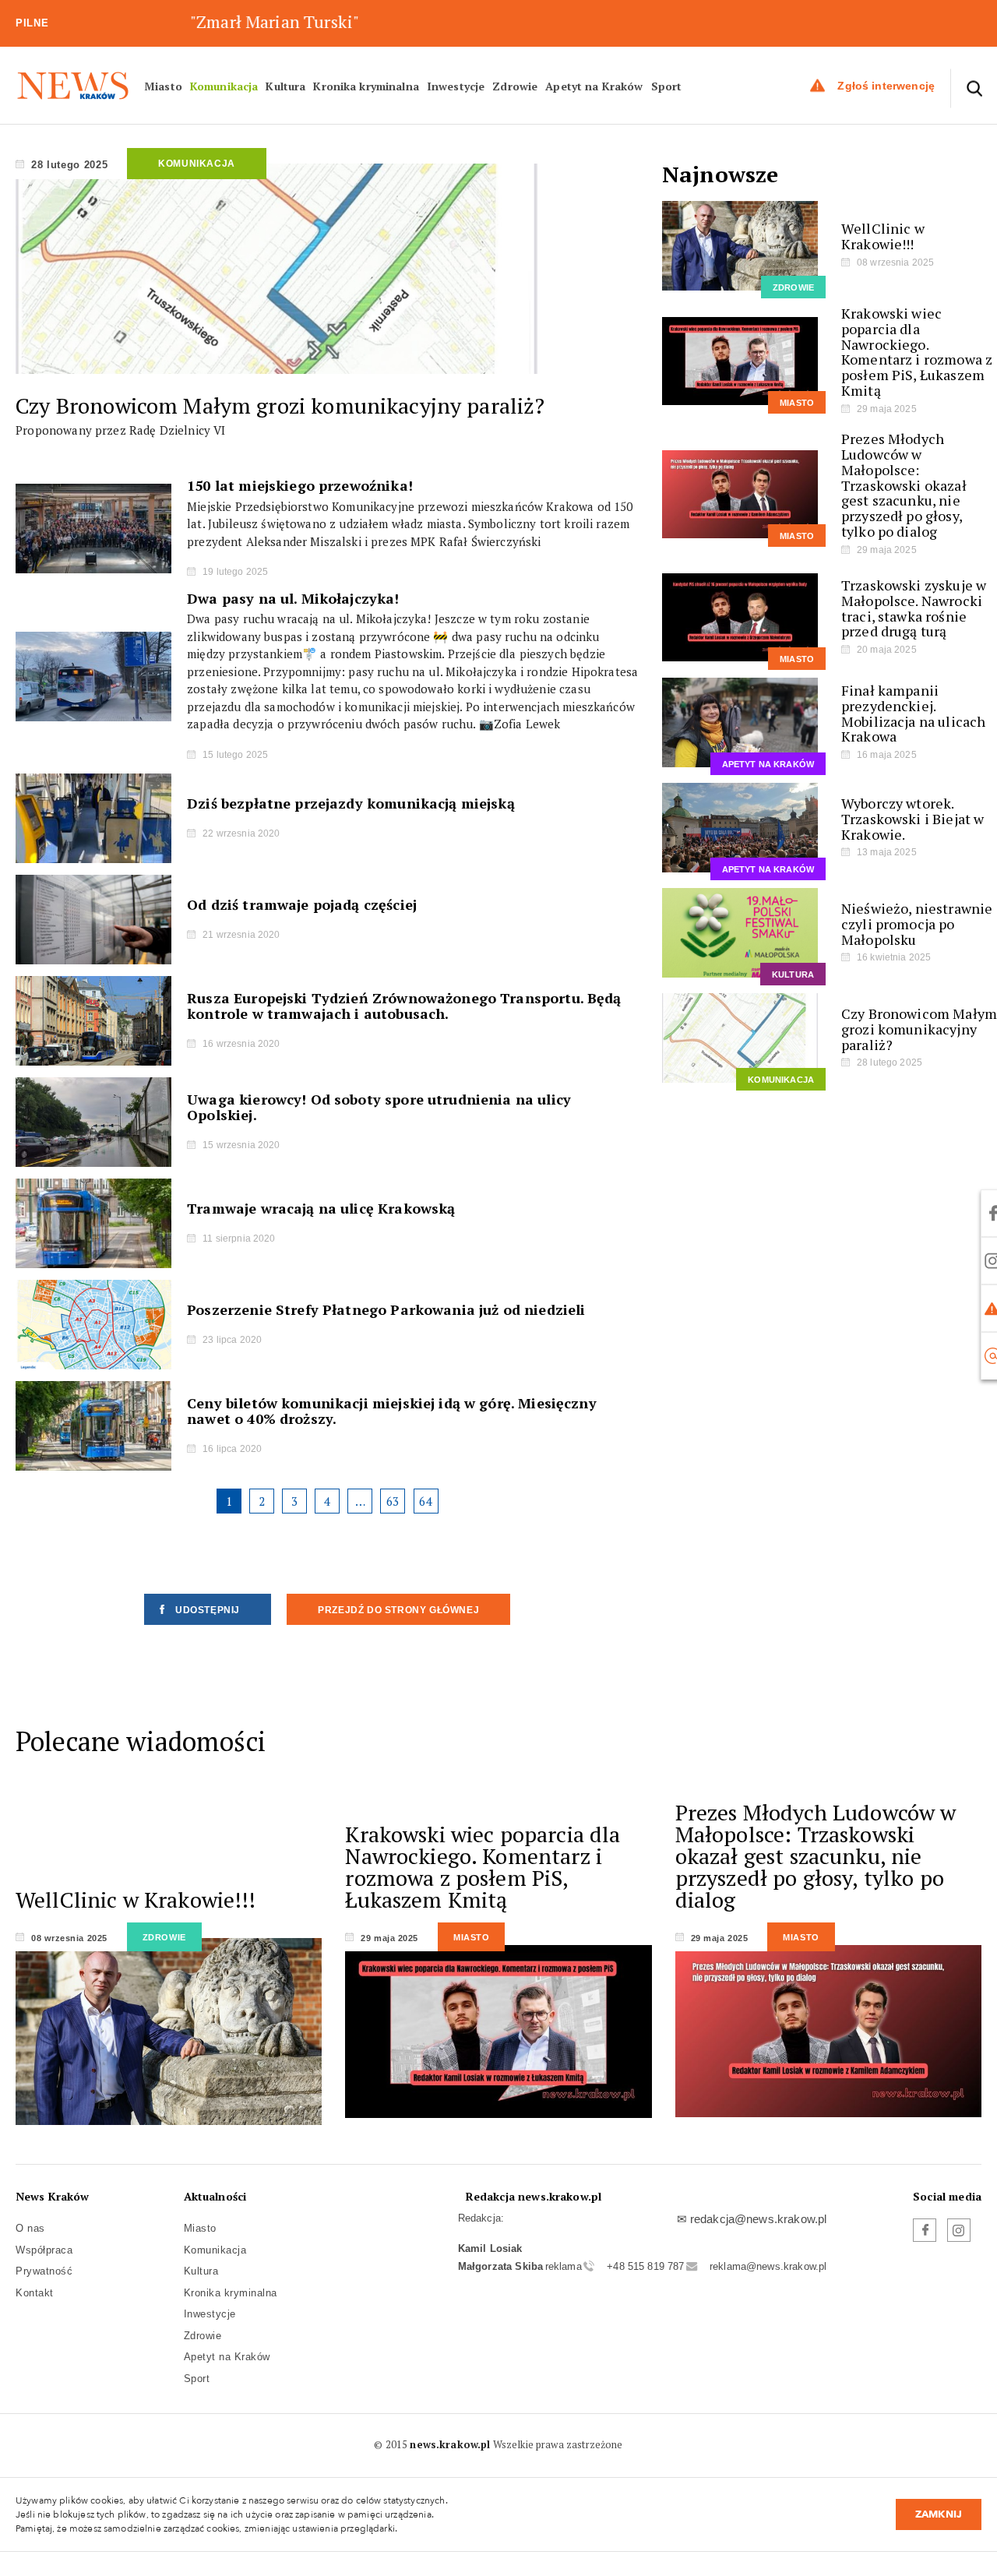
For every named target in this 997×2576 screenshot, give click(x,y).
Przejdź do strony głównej (398, 1610)
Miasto (163, 85)
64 (425, 1501)
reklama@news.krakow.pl (768, 2266)
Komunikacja (224, 85)
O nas (30, 2228)
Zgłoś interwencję (886, 85)
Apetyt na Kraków (594, 85)
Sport (667, 85)
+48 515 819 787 (645, 2266)
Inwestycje (456, 85)
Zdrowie (515, 85)
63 (393, 1501)
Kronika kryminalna (366, 85)
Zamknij (939, 2514)
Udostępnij (208, 1610)
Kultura (285, 85)
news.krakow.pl (450, 2444)
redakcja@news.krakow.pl (758, 2219)
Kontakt (35, 2293)
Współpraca (44, 2250)
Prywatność (44, 2271)
